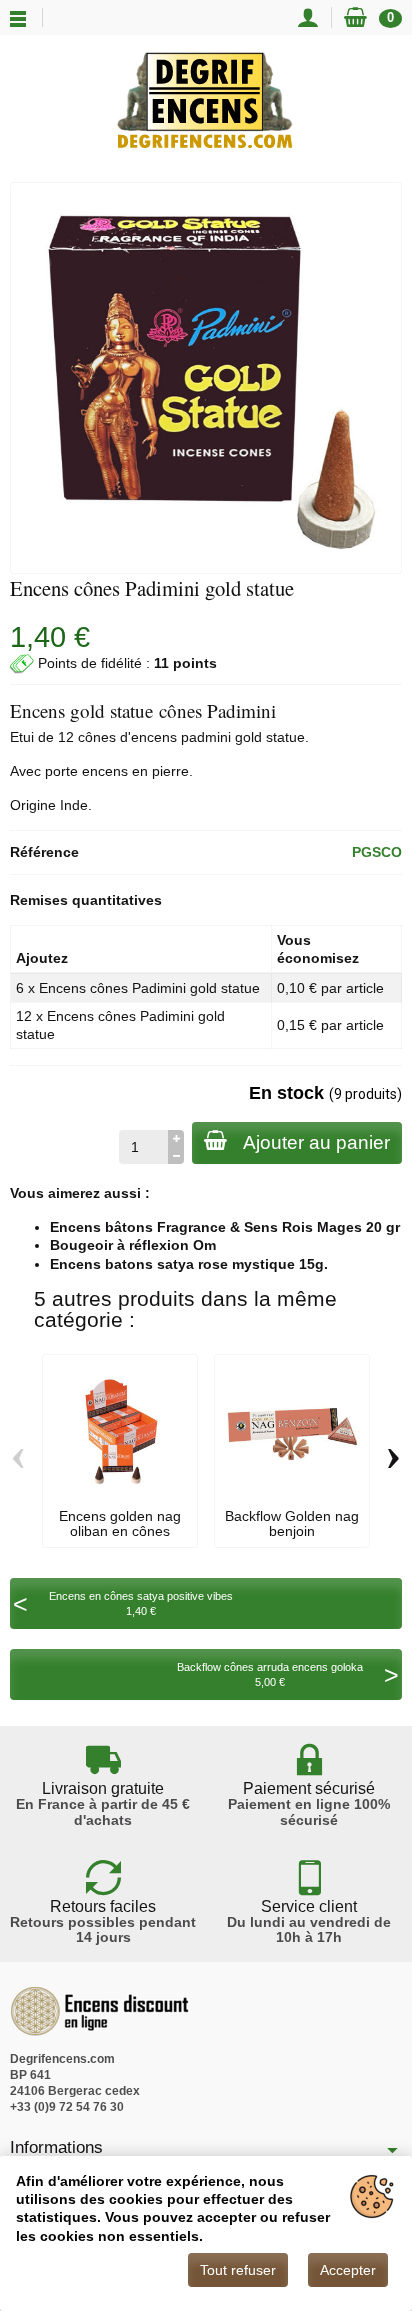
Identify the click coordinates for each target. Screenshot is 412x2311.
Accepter (348, 2270)
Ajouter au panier (316, 1142)
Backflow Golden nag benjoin (292, 1523)
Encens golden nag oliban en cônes (120, 1523)
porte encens (86, 771)
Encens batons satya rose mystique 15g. (189, 1264)
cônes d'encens (127, 737)
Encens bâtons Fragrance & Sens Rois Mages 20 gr (225, 1227)
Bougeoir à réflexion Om (133, 1245)
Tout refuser (238, 2270)
